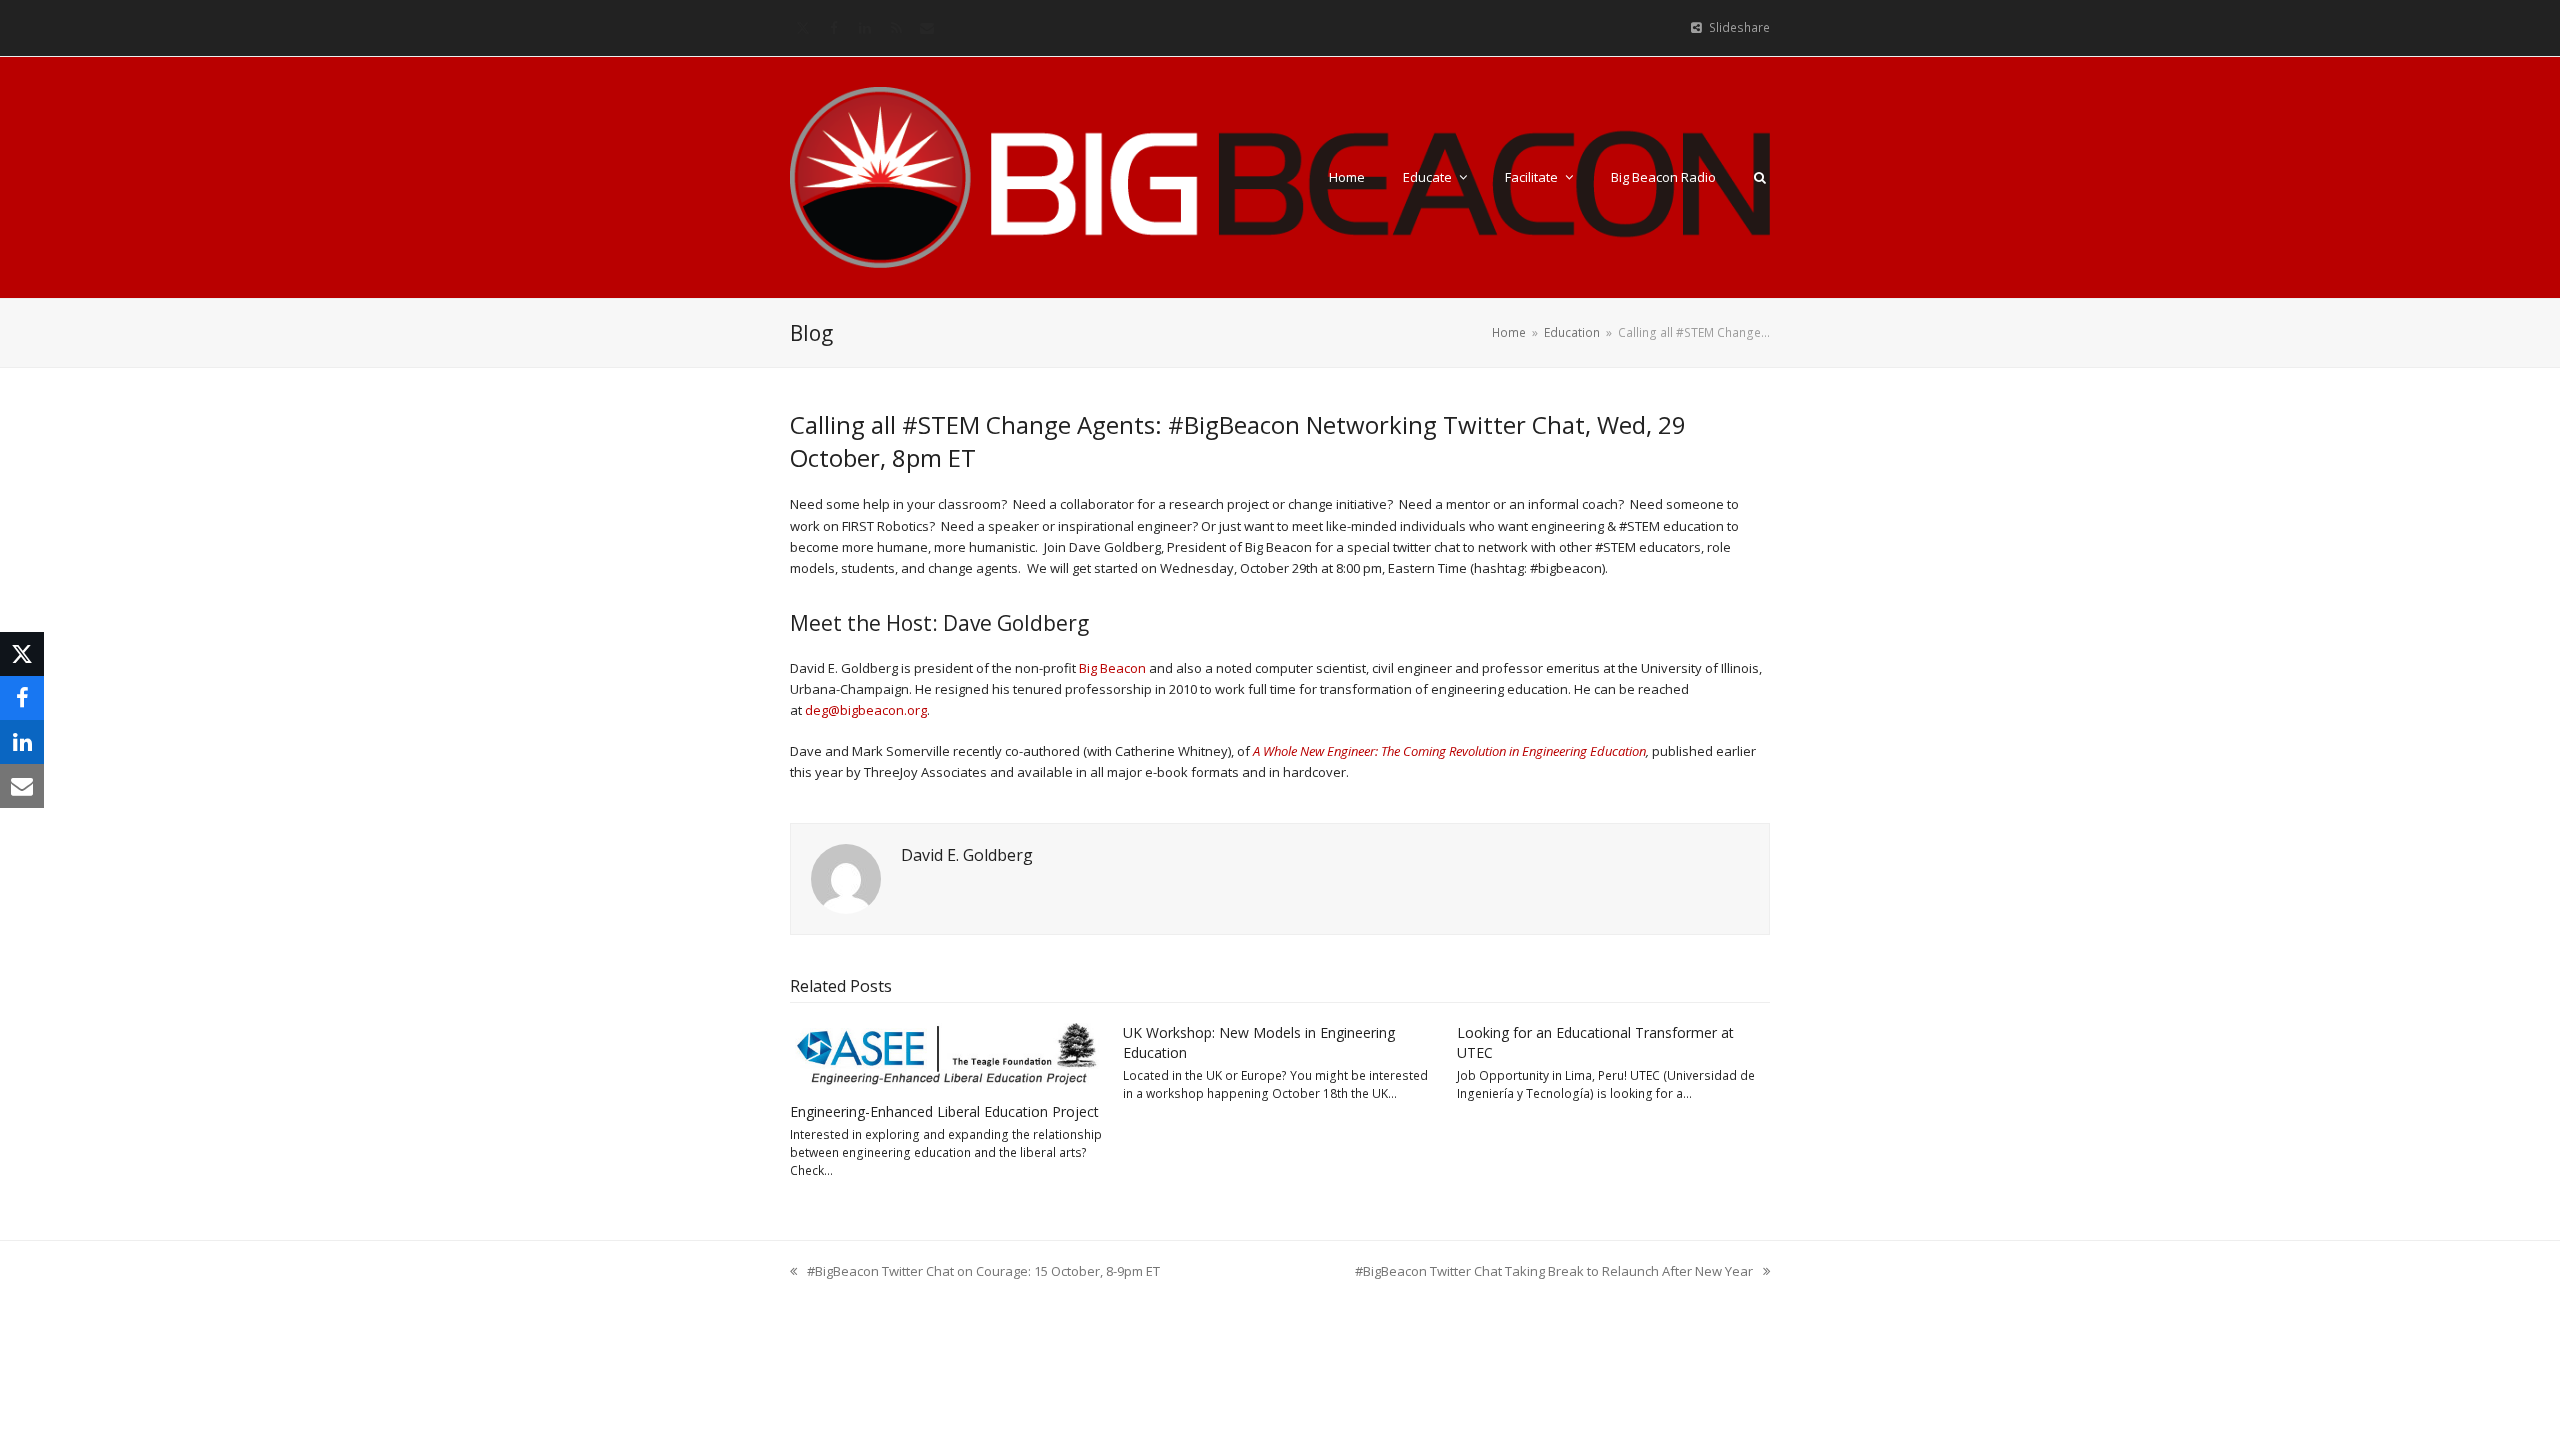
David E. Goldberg (967, 855)
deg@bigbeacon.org (866, 710)
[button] (1760, 177)
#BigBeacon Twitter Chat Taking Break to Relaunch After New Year (1554, 1272)
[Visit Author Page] (846, 878)
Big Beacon (1112, 668)
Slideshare (1739, 27)
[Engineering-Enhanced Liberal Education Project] (946, 1054)
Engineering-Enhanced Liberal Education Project (944, 1111)
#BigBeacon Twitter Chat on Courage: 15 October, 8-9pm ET (975, 1272)
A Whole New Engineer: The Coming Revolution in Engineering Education (1449, 751)
